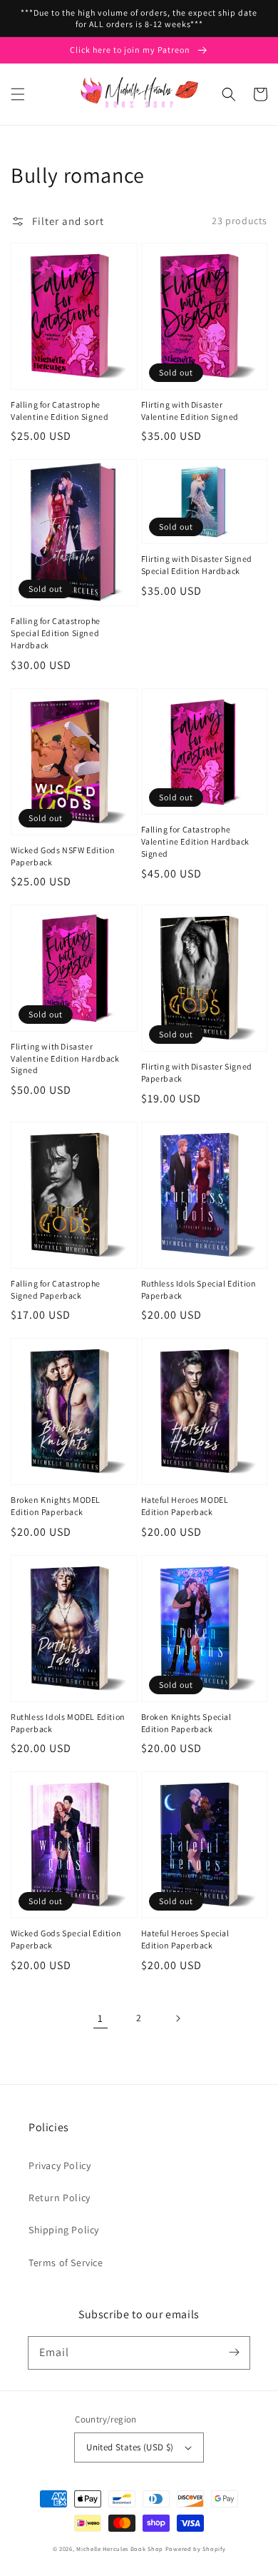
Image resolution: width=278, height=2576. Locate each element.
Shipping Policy (64, 2230)
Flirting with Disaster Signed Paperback (197, 1072)
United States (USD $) (130, 2447)
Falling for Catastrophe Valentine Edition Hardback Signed (196, 841)
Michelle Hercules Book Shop (120, 2549)
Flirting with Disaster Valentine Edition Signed (190, 411)
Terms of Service (66, 2263)
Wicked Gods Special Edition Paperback (66, 1939)
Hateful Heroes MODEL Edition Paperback (185, 1506)
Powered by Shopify (196, 2549)
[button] (18, 94)
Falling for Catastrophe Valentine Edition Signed (60, 411)
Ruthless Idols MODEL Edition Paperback (68, 1723)
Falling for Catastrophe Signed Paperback (56, 1289)
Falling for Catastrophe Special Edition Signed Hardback (56, 633)
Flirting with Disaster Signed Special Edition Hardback (197, 565)
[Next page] (177, 2018)
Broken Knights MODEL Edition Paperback (56, 1506)
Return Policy (60, 2198)
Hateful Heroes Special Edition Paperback (185, 1939)
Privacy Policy (60, 2165)
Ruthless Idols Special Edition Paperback (199, 1289)
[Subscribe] (234, 2353)
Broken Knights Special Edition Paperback (186, 1723)
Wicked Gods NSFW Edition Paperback (63, 856)
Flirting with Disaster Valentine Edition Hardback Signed (65, 1058)
